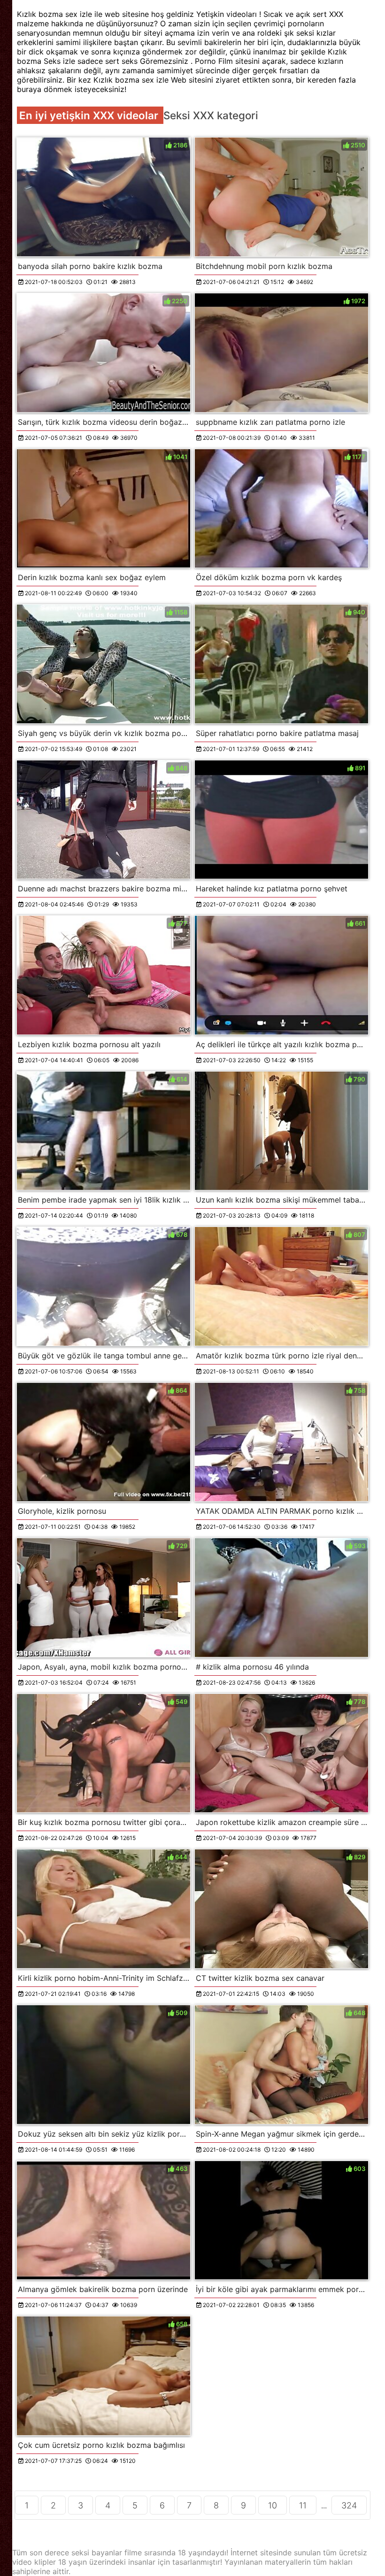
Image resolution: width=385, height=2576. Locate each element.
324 (349, 2505)
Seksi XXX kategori (211, 115)
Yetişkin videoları (228, 14)
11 (303, 2505)
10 (273, 2505)
